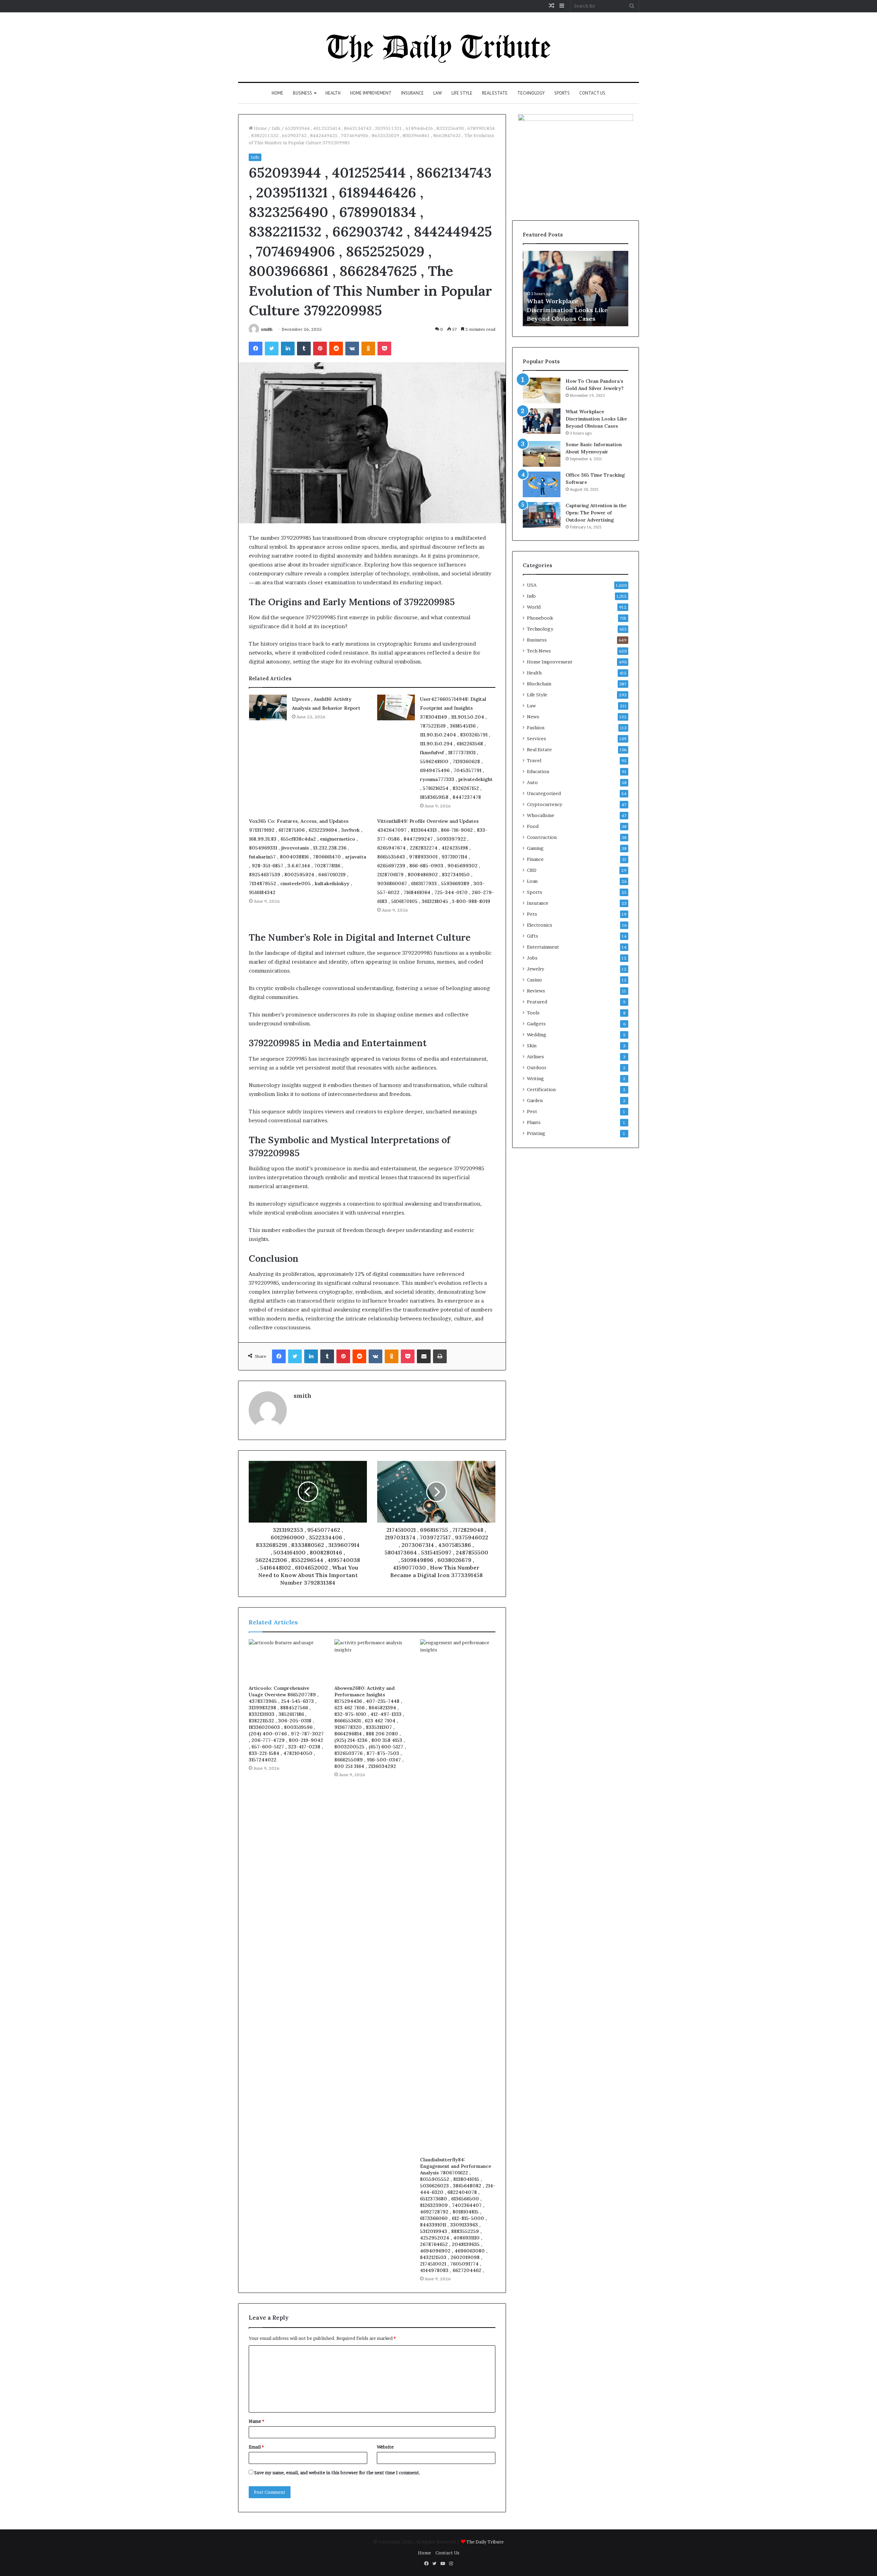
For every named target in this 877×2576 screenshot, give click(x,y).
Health (333, 93)
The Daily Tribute (485, 2542)
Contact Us (592, 93)
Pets (532, 914)
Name (256, 2421)
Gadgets (536, 1024)
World (534, 607)
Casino (534, 980)
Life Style (462, 93)
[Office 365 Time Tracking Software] (542, 484)
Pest (532, 1111)
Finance (535, 859)
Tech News (539, 651)
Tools (533, 1013)
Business (302, 93)
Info (276, 128)
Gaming (535, 848)
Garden (535, 1100)
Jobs (532, 958)
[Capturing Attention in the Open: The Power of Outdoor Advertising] (542, 515)
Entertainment (543, 947)
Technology (531, 93)
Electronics (540, 925)
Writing (535, 1078)
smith (267, 329)
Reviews (536, 991)
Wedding (537, 1035)
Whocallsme (541, 815)
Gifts (533, 936)
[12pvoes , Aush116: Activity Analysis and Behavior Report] (268, 707)
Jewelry (535, 969)
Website (385, 2447)
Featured (537, 1002)
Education (538, 771)
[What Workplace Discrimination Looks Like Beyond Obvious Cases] (542, 421)
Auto (532, 782)
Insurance (412, 93)
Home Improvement (371, 93)
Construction (542, 837)
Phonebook (540, 618)
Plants (534, 1122)
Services (536, 738)
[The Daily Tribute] (439, 47)
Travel (534, 760)
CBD (532, 870)
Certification (541, 1089)
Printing (536, 1133)
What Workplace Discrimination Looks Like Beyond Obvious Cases (567, 310)
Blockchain (539, 684)
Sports (562, 93)
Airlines (535, 1057)
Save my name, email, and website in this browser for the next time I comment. (337, 2473)
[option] (576, 289)
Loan (532, 881)
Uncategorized (544, 793)
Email (256, 2447)
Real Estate (495, 93)
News (533, 717)
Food (533, 826)
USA (532, 585)
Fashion (536, 728)
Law (438, 93)
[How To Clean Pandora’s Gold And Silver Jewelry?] (542, 390)
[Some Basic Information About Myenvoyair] (542, 454)
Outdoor (537, 1067)
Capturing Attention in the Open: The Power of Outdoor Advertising (596, 513)
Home (277, 93)
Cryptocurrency (545, 804)
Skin (532, 1046)
